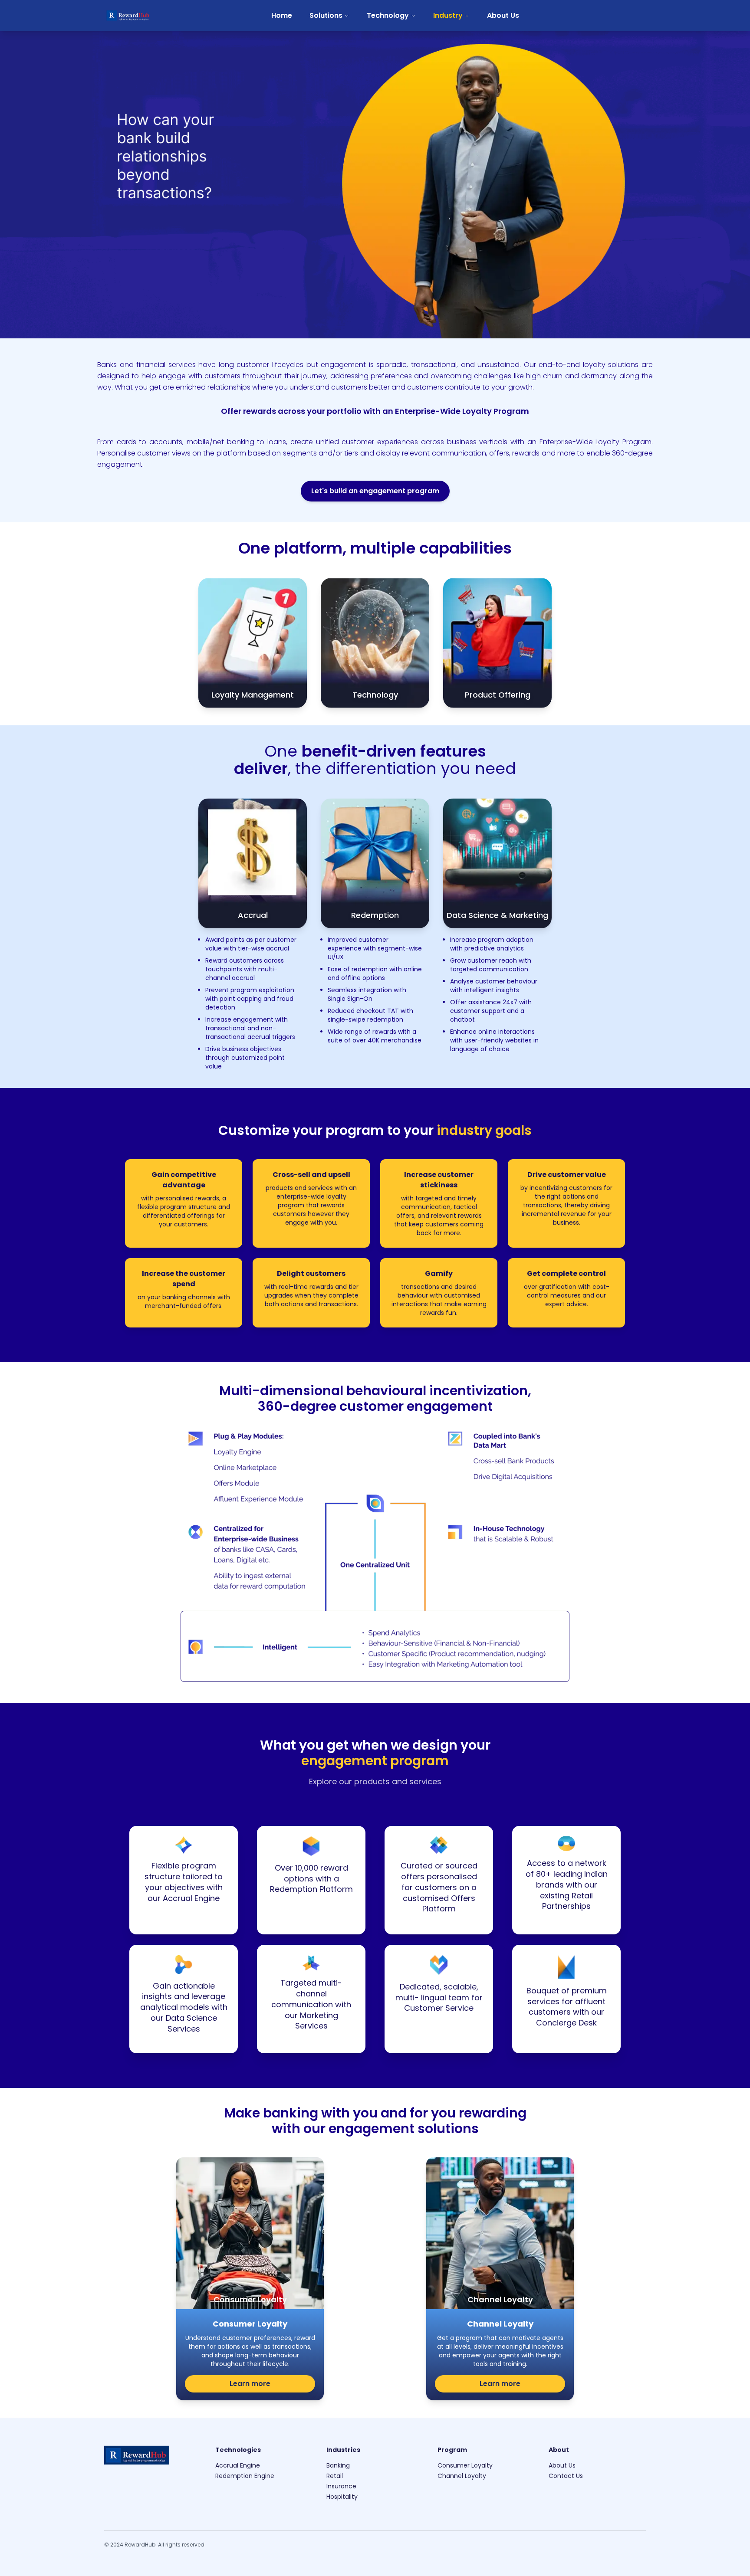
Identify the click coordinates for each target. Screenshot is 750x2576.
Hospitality (342, 2497)
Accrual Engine (238, 2465)
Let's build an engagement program (375, 491)
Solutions (326, 15)
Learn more (250, 2384)
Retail (335, 2476)
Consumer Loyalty (465, 2465)
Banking (338, 2465)
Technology (388, 15)
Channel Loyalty (462, 2476)
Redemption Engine (245, 2476)
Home (282, 15)
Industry (448, 15)
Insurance (341, 2486)
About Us (503, 15)
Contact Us (566, 2476)
